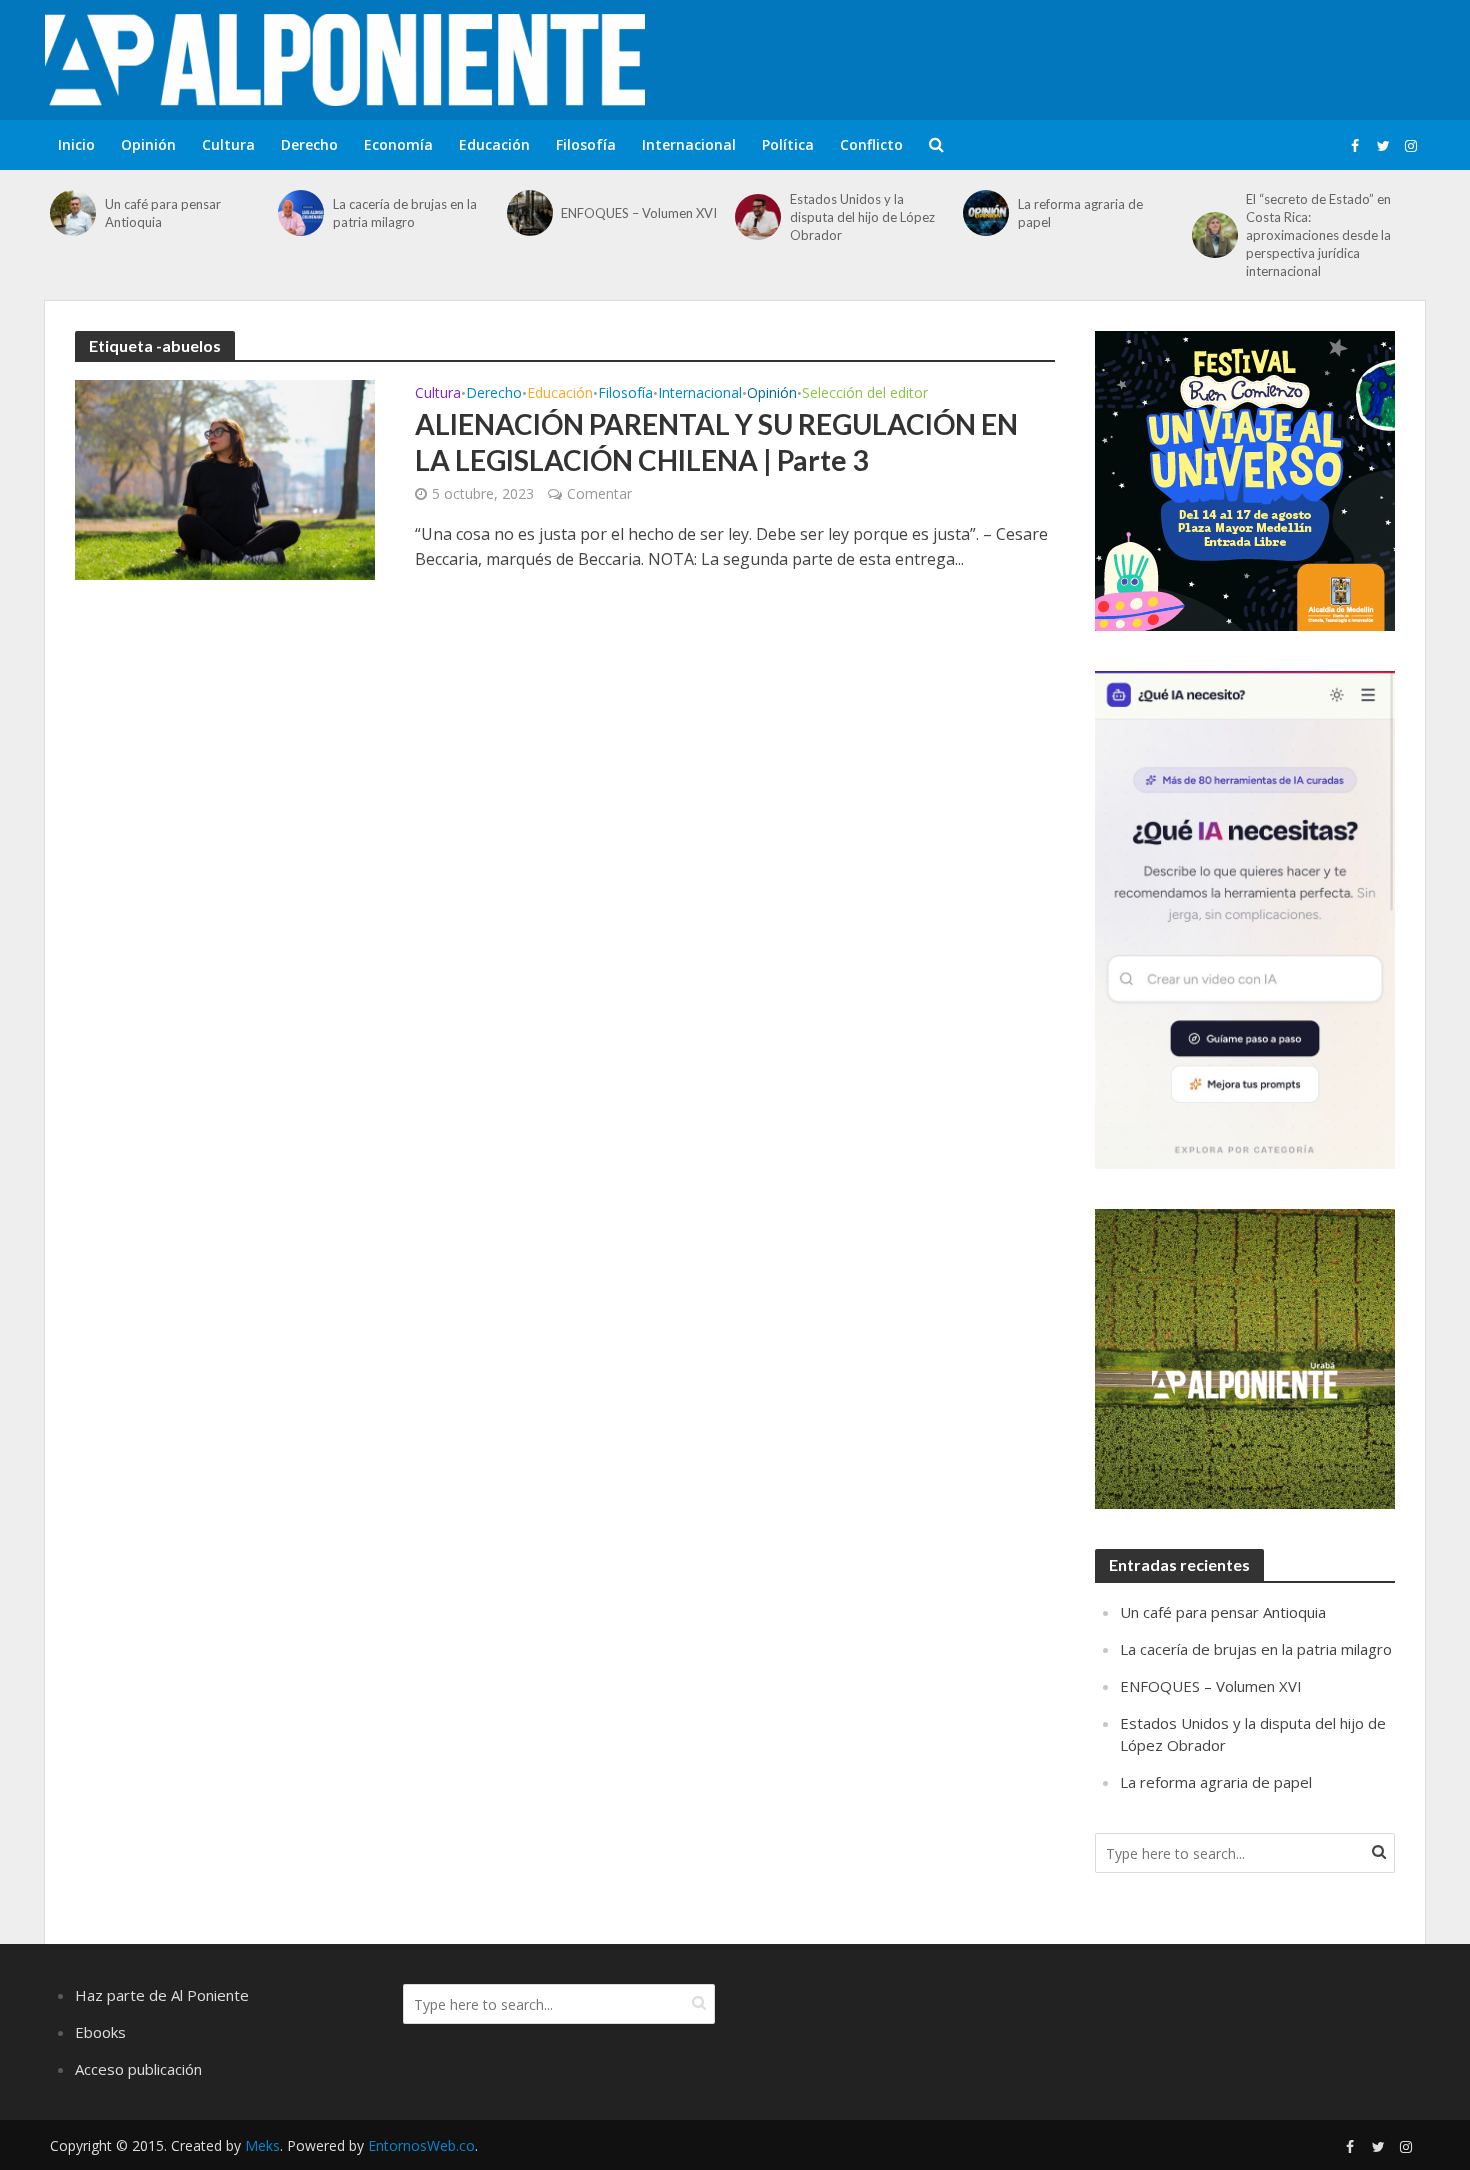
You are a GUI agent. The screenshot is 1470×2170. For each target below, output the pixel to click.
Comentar (599, 493)
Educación (494, 144)
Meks (262, 2145)
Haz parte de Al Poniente (162, 1995)
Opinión (148, 144)
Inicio (76, 144)
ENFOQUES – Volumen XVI (639, 213)
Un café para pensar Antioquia (163, 213)
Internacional (689, 144)
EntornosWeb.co (421, 2145)
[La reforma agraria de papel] (985, 213)
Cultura (228, 144)
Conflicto (871, 144)
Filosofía (586, 144)
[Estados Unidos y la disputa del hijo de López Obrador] (757, 217)
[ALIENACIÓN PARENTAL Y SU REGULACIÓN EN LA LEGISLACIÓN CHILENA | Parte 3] (225, 478)
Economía (398, 144)
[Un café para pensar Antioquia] (72, 213)
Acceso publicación (138, 2069)
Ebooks (100, 2032)
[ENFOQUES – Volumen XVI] (529, 213)
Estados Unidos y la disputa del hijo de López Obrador (862, 217)
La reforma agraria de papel (1080, 213)
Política (788, 144)
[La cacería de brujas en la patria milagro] (300, 213)
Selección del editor (865, 394)
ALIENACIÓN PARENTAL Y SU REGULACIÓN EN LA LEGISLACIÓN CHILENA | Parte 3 (716, 442)
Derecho (309, 144)
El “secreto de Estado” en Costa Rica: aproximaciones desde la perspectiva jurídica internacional (1318, 235)
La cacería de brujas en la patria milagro (405, 213)
